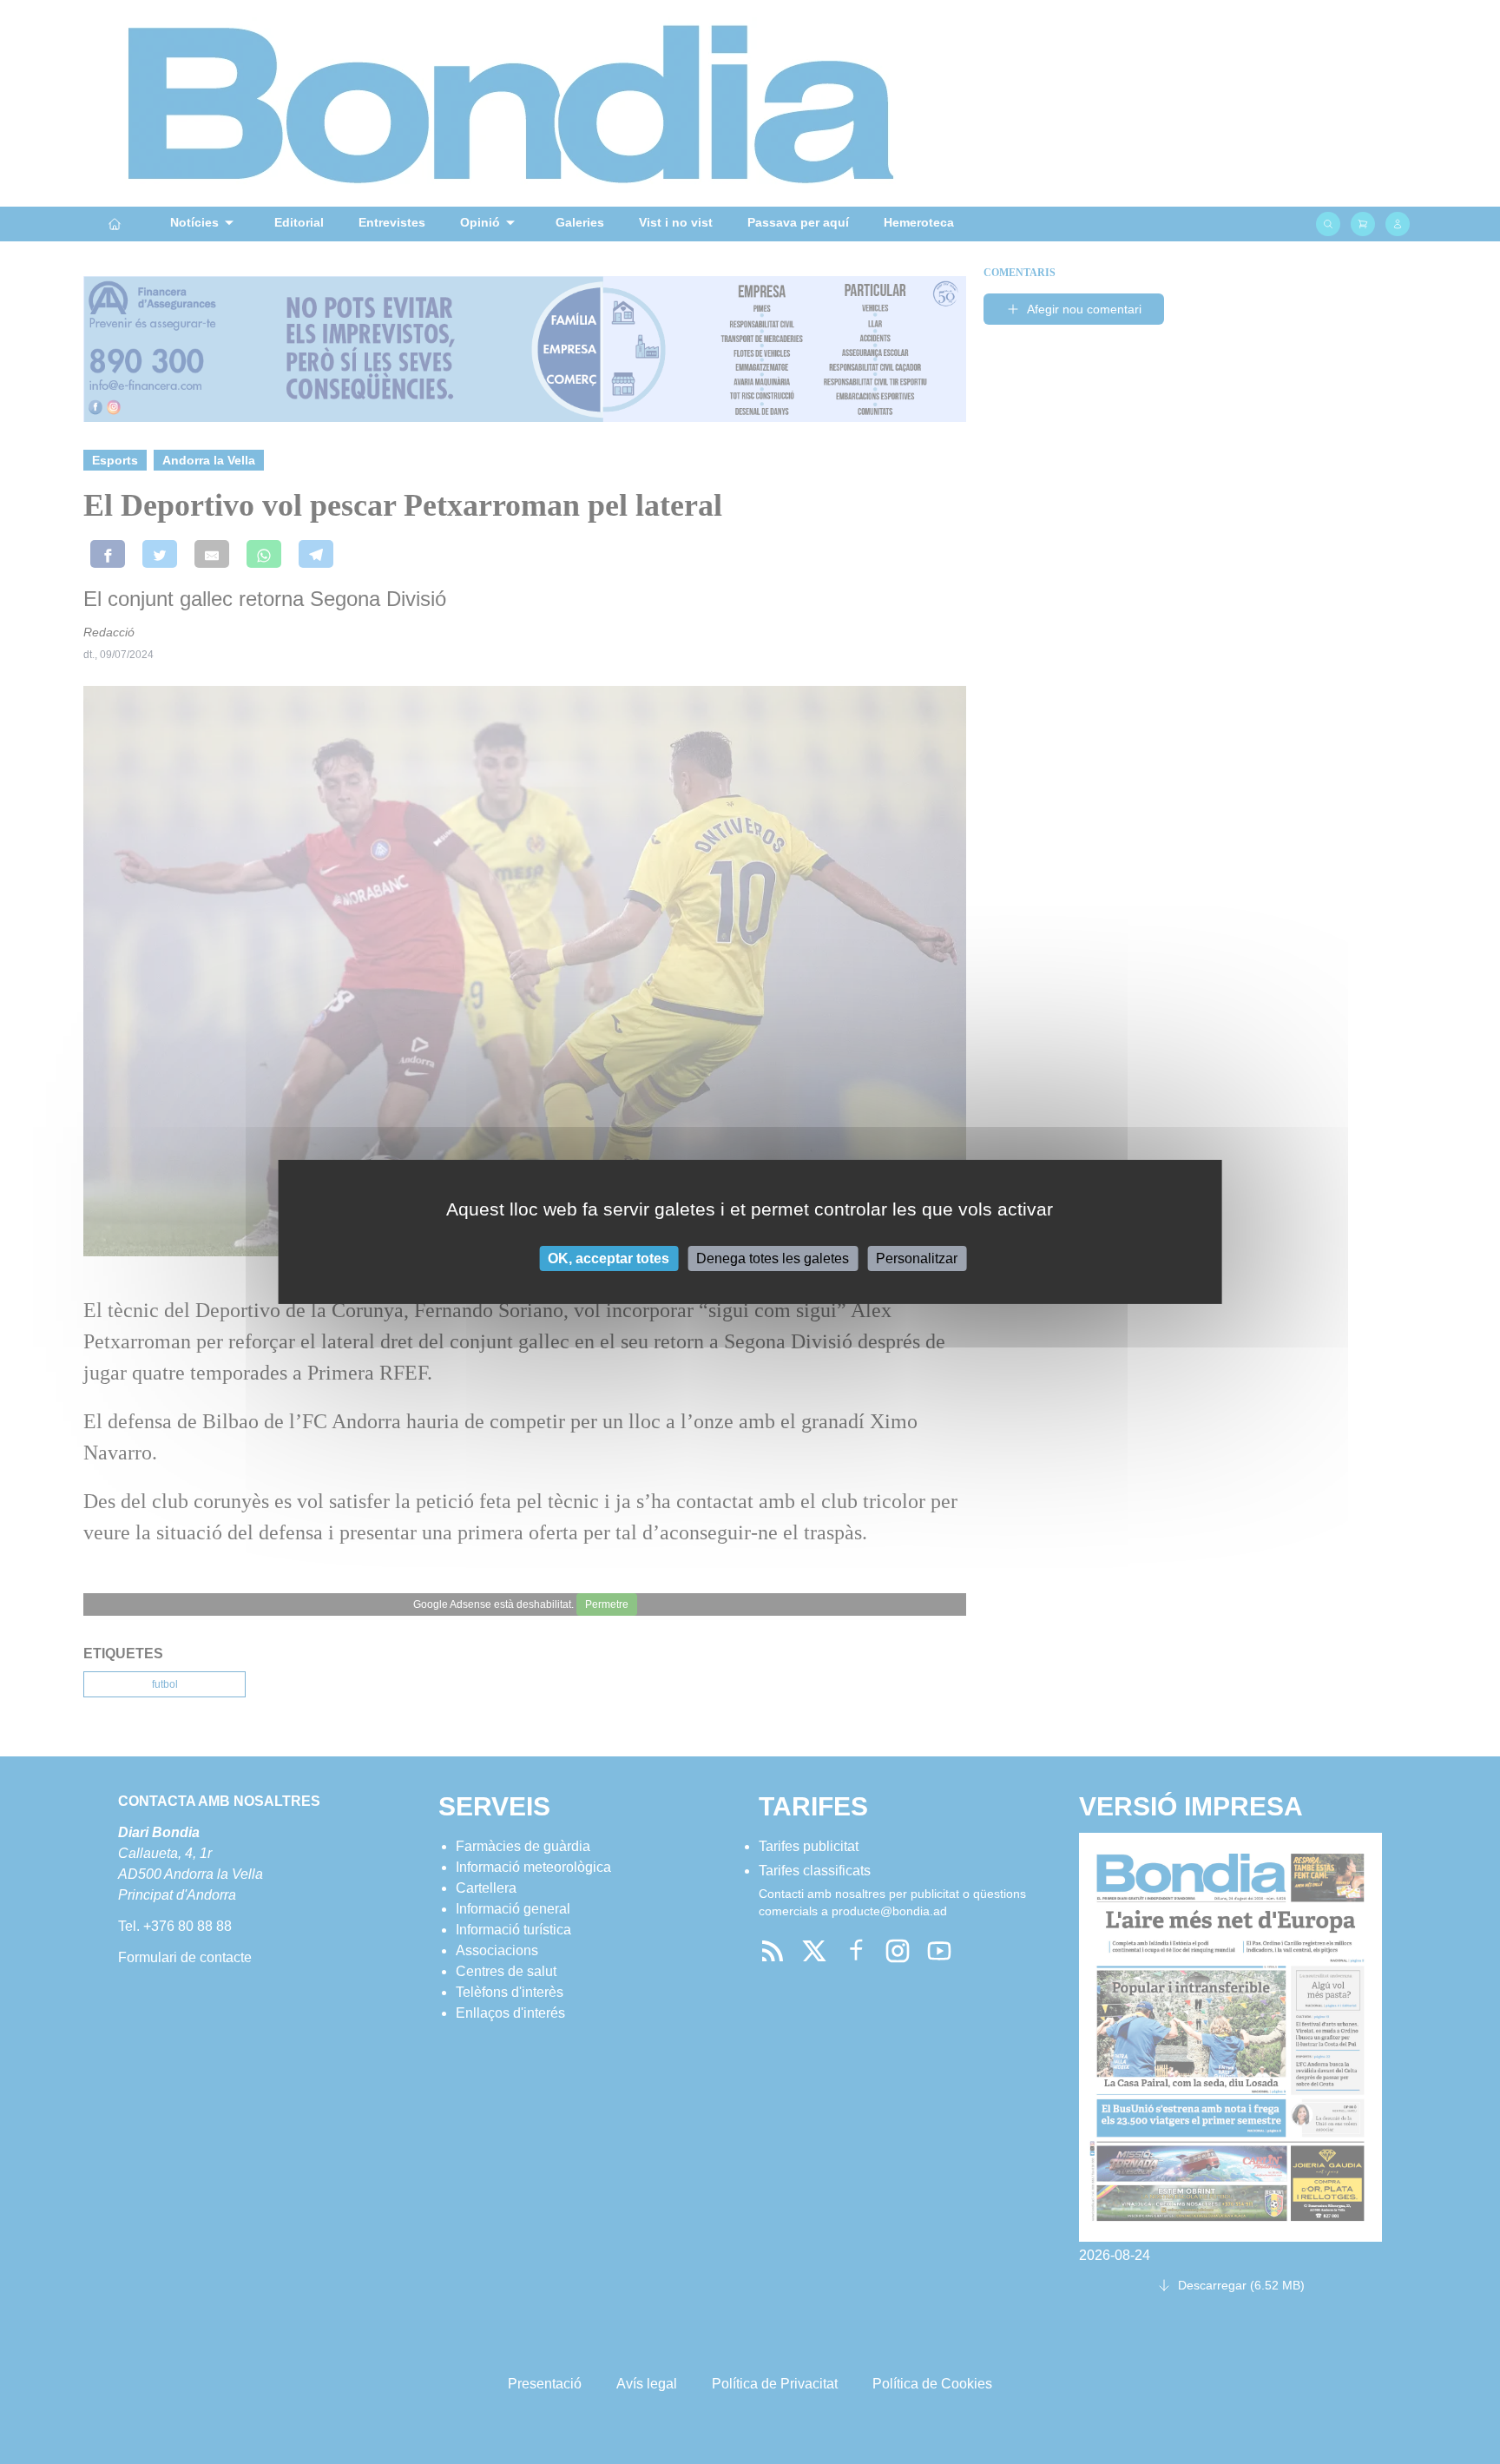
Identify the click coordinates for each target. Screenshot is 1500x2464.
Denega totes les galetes (773, 1258)
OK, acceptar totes (609, 1258)
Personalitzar (917, 1258)
